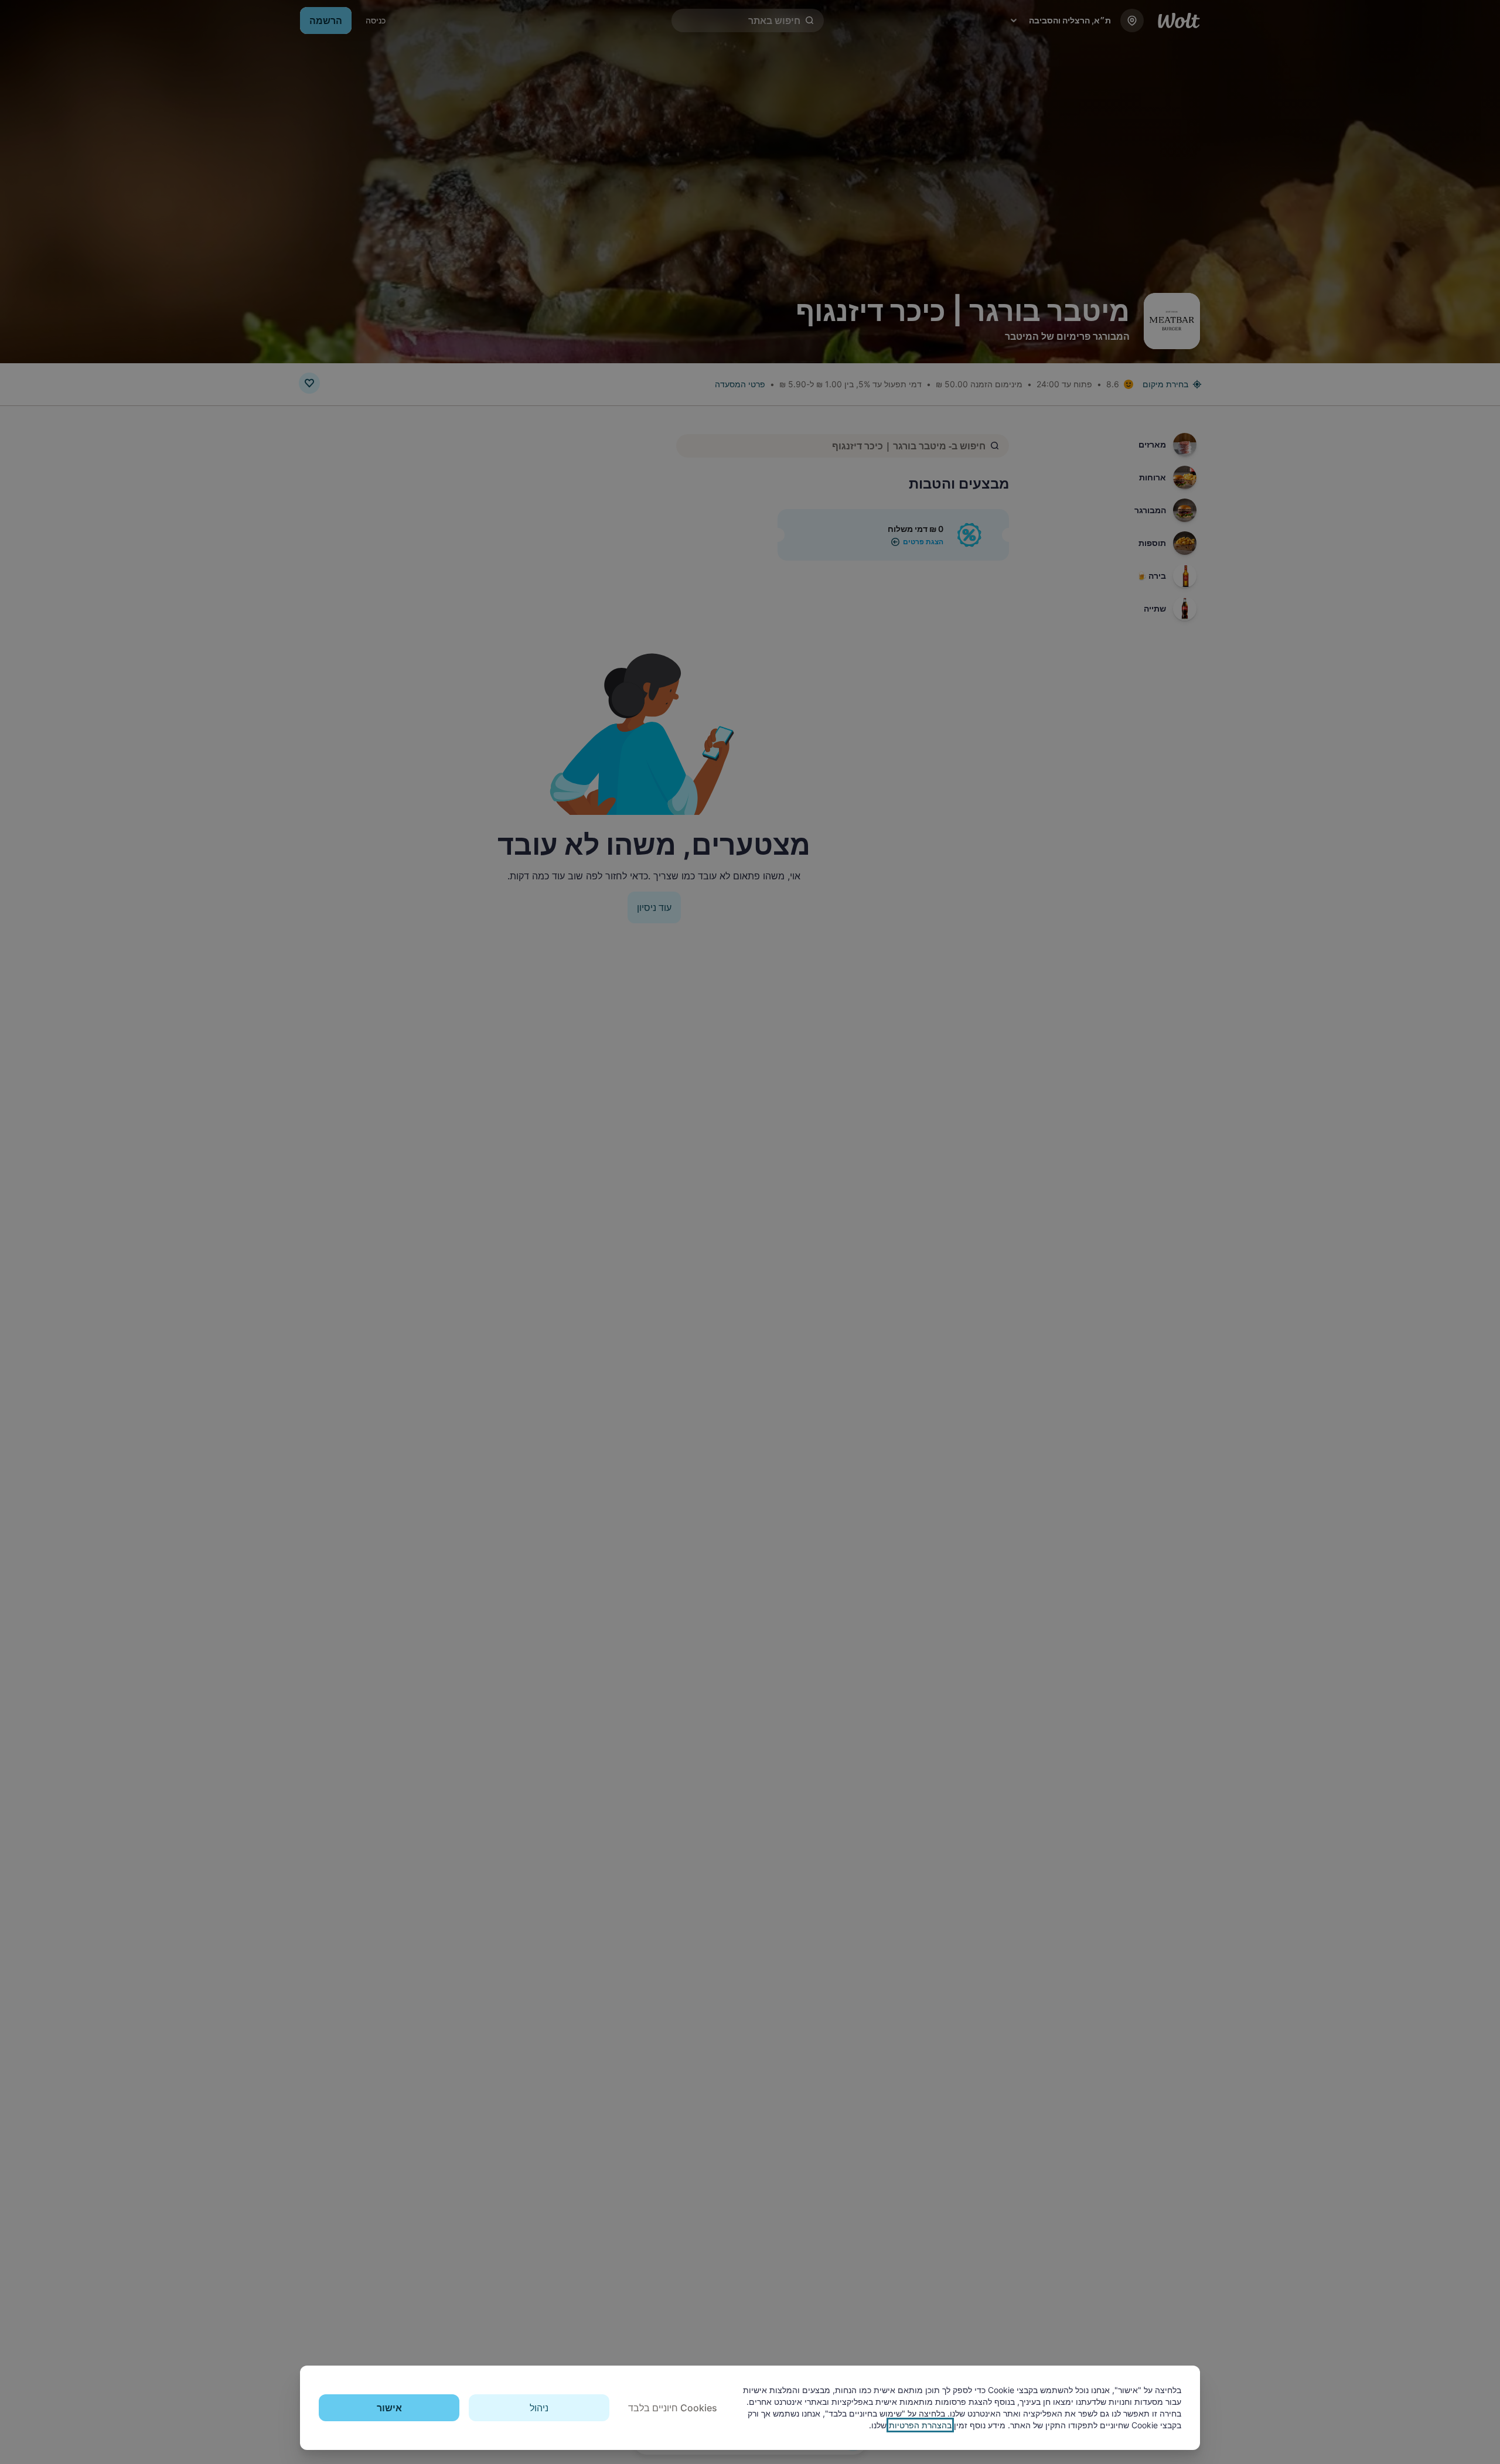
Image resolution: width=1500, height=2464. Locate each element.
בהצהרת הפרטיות (920, 2425)
